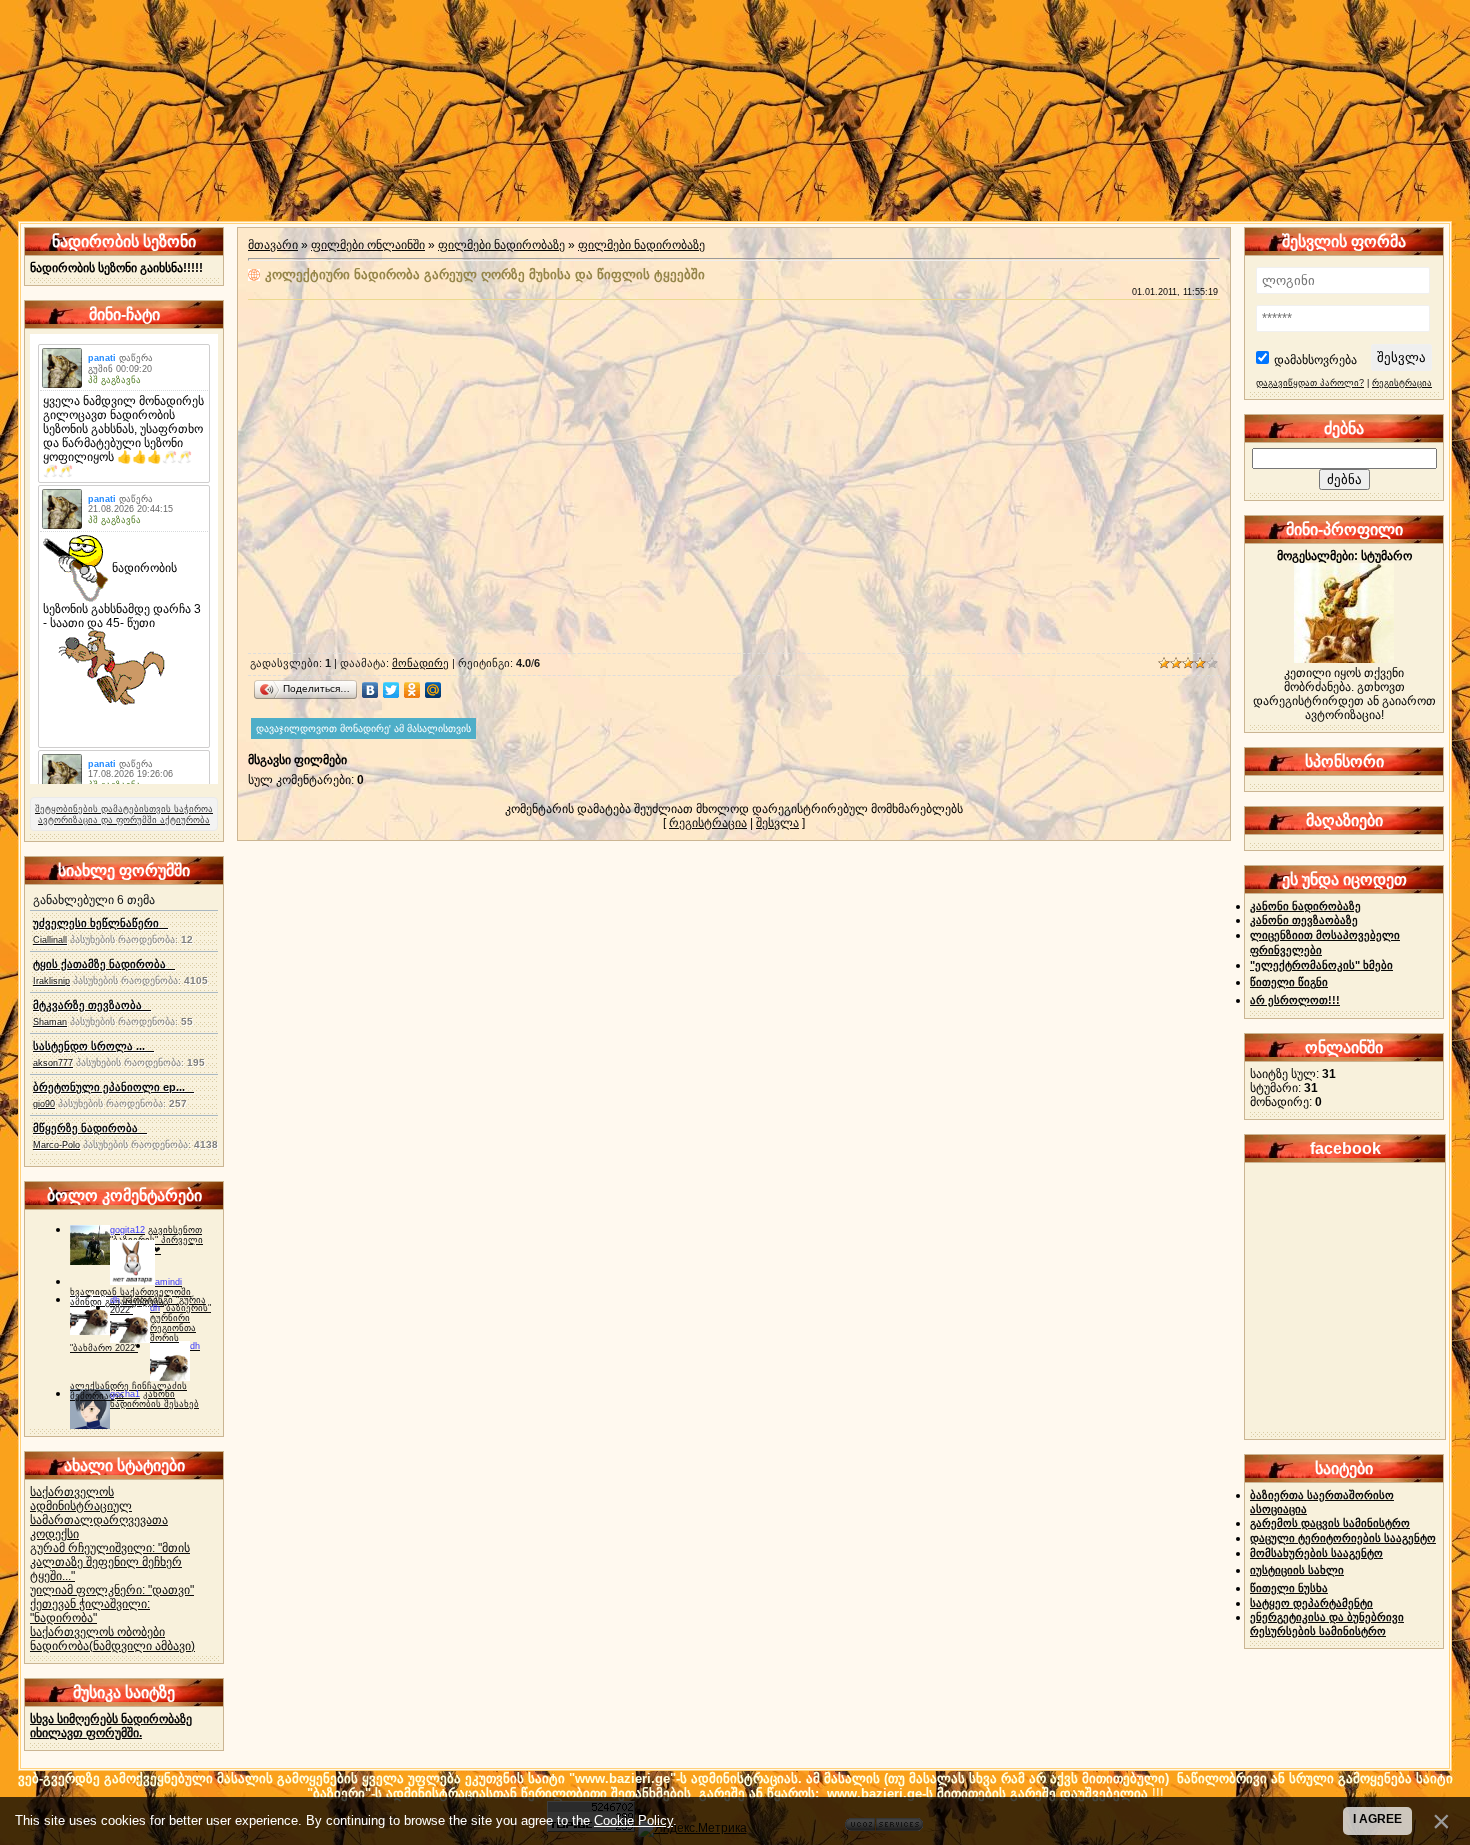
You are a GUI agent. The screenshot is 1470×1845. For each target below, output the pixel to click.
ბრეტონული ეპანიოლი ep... (113, 1087)
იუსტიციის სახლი (1297, 1570)
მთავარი (273, 245)
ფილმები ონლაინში (368, 245)
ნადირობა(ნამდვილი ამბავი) (112, 1646)
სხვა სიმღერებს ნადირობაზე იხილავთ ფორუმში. (111, 1726)
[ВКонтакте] (370, 690)
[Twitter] (391, 690)
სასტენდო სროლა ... (93, 1046)
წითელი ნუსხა (1289, 1588)
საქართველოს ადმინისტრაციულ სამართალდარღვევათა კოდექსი (99, 1513)
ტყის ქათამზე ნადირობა (104, 964)
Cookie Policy (633, 1820)
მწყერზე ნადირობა (90, 1128)
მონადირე (420, 663)
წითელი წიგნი (1289, 982)
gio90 (44, 1104)
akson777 (53, 1063)
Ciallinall (50, 940)
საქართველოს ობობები (97, 1632)
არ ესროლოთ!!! (1295, 1000)
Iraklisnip (51, 981)
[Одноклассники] (412, 690)
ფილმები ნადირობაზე (501, 245)
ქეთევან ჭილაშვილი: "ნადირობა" (90, 1611)
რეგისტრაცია (708, 823)
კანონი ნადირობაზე (1305, 906)
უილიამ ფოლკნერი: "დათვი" (112, 1590)
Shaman (50, 1022)
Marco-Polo (56, 1145)
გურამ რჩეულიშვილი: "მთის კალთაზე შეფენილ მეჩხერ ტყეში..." (110, 1562)
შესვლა (777, 823)
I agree (1377, 1819)
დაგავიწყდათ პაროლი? (1310, 383)
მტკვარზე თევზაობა (92, 1005)
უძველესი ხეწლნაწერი (100, 923)
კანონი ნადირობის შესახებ (154, 1399)
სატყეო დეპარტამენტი (1311, 1603)
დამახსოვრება (1315, 360)
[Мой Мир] (433, 690)
